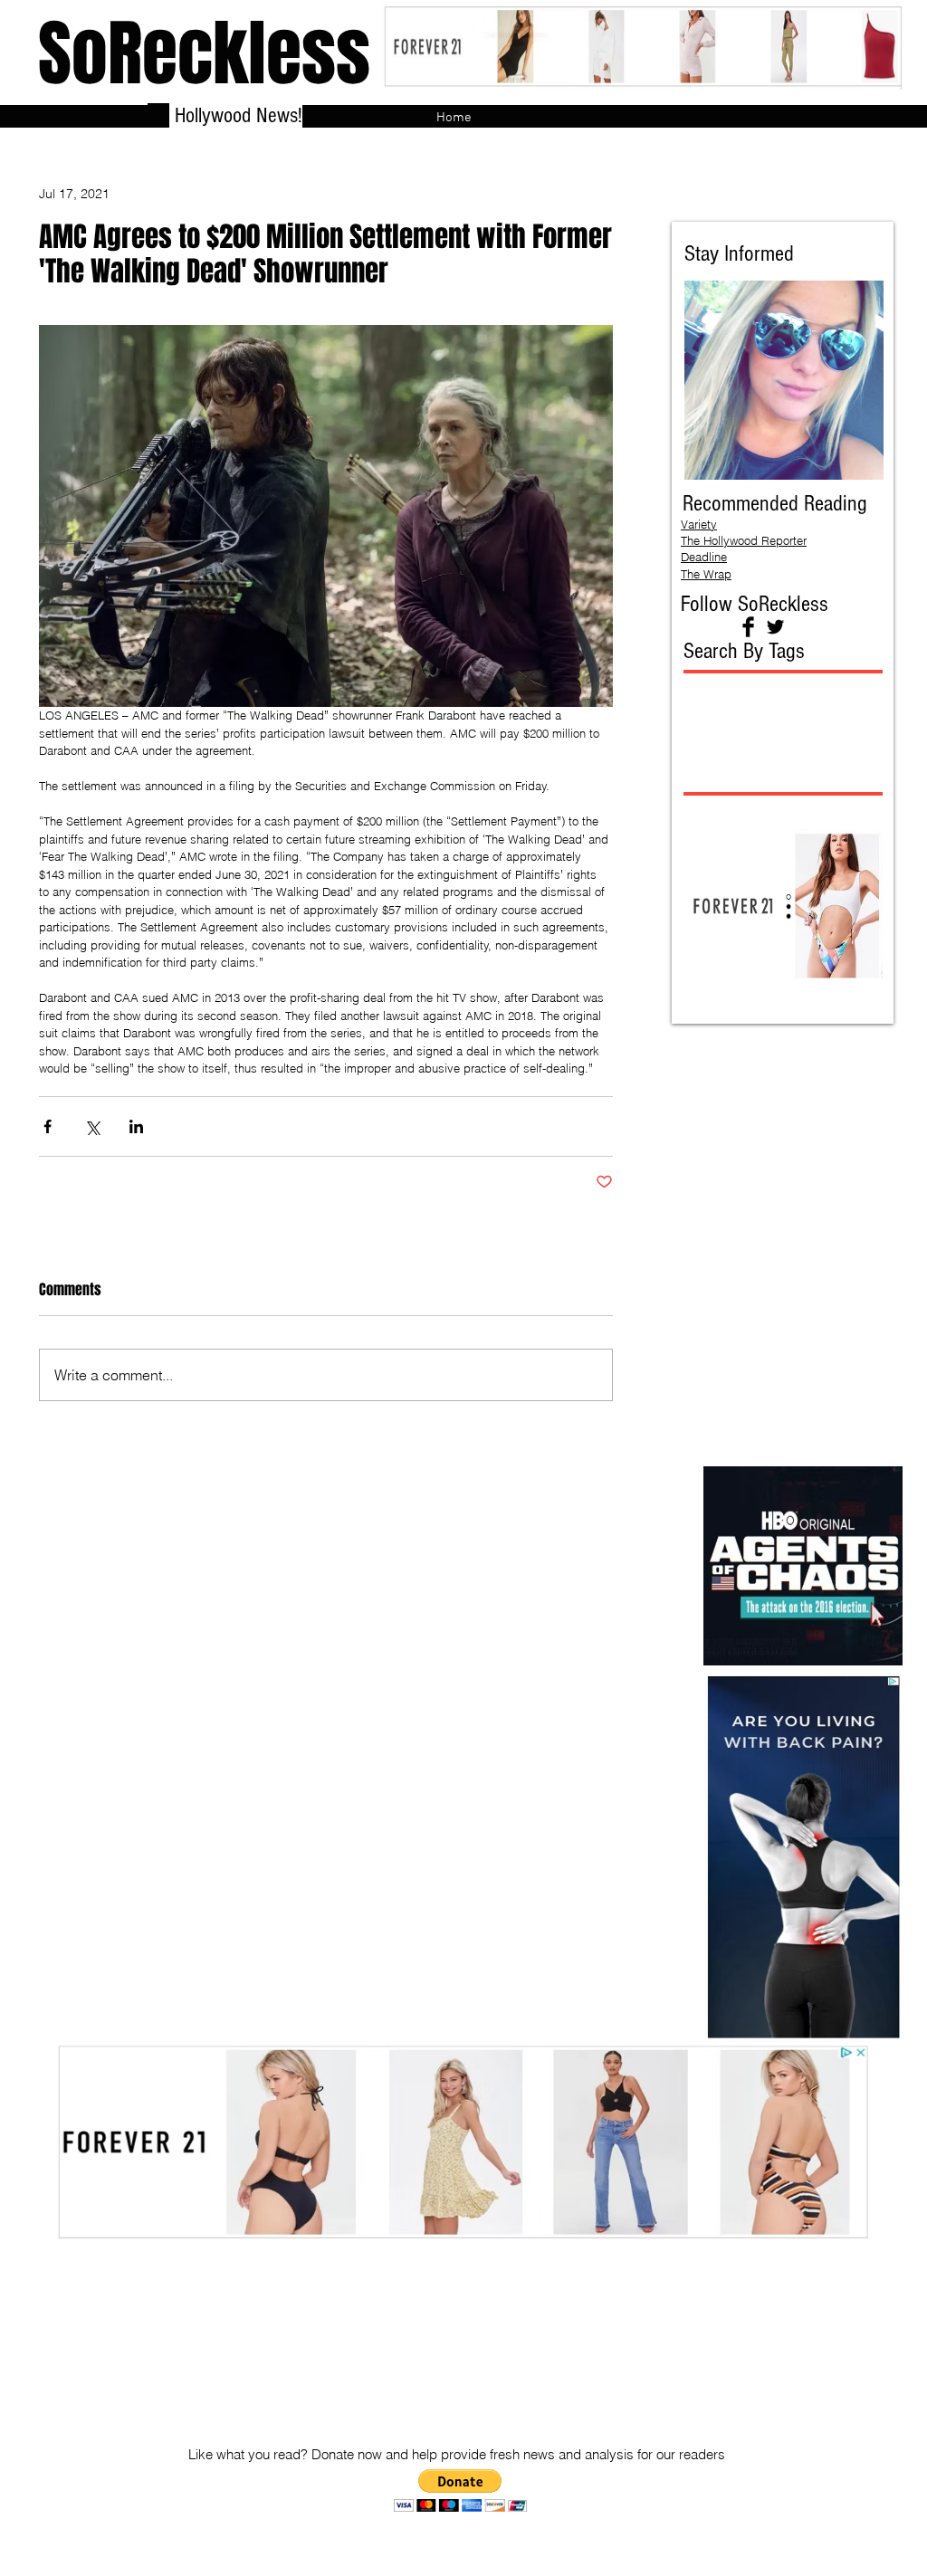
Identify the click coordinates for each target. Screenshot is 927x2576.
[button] (460, 2490)
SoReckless (204, 54)
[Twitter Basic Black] (775, 627)
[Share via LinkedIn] (136, 1126)
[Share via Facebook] (48, 1126)
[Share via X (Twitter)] (92, 1126)
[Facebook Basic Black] (748, 627)
